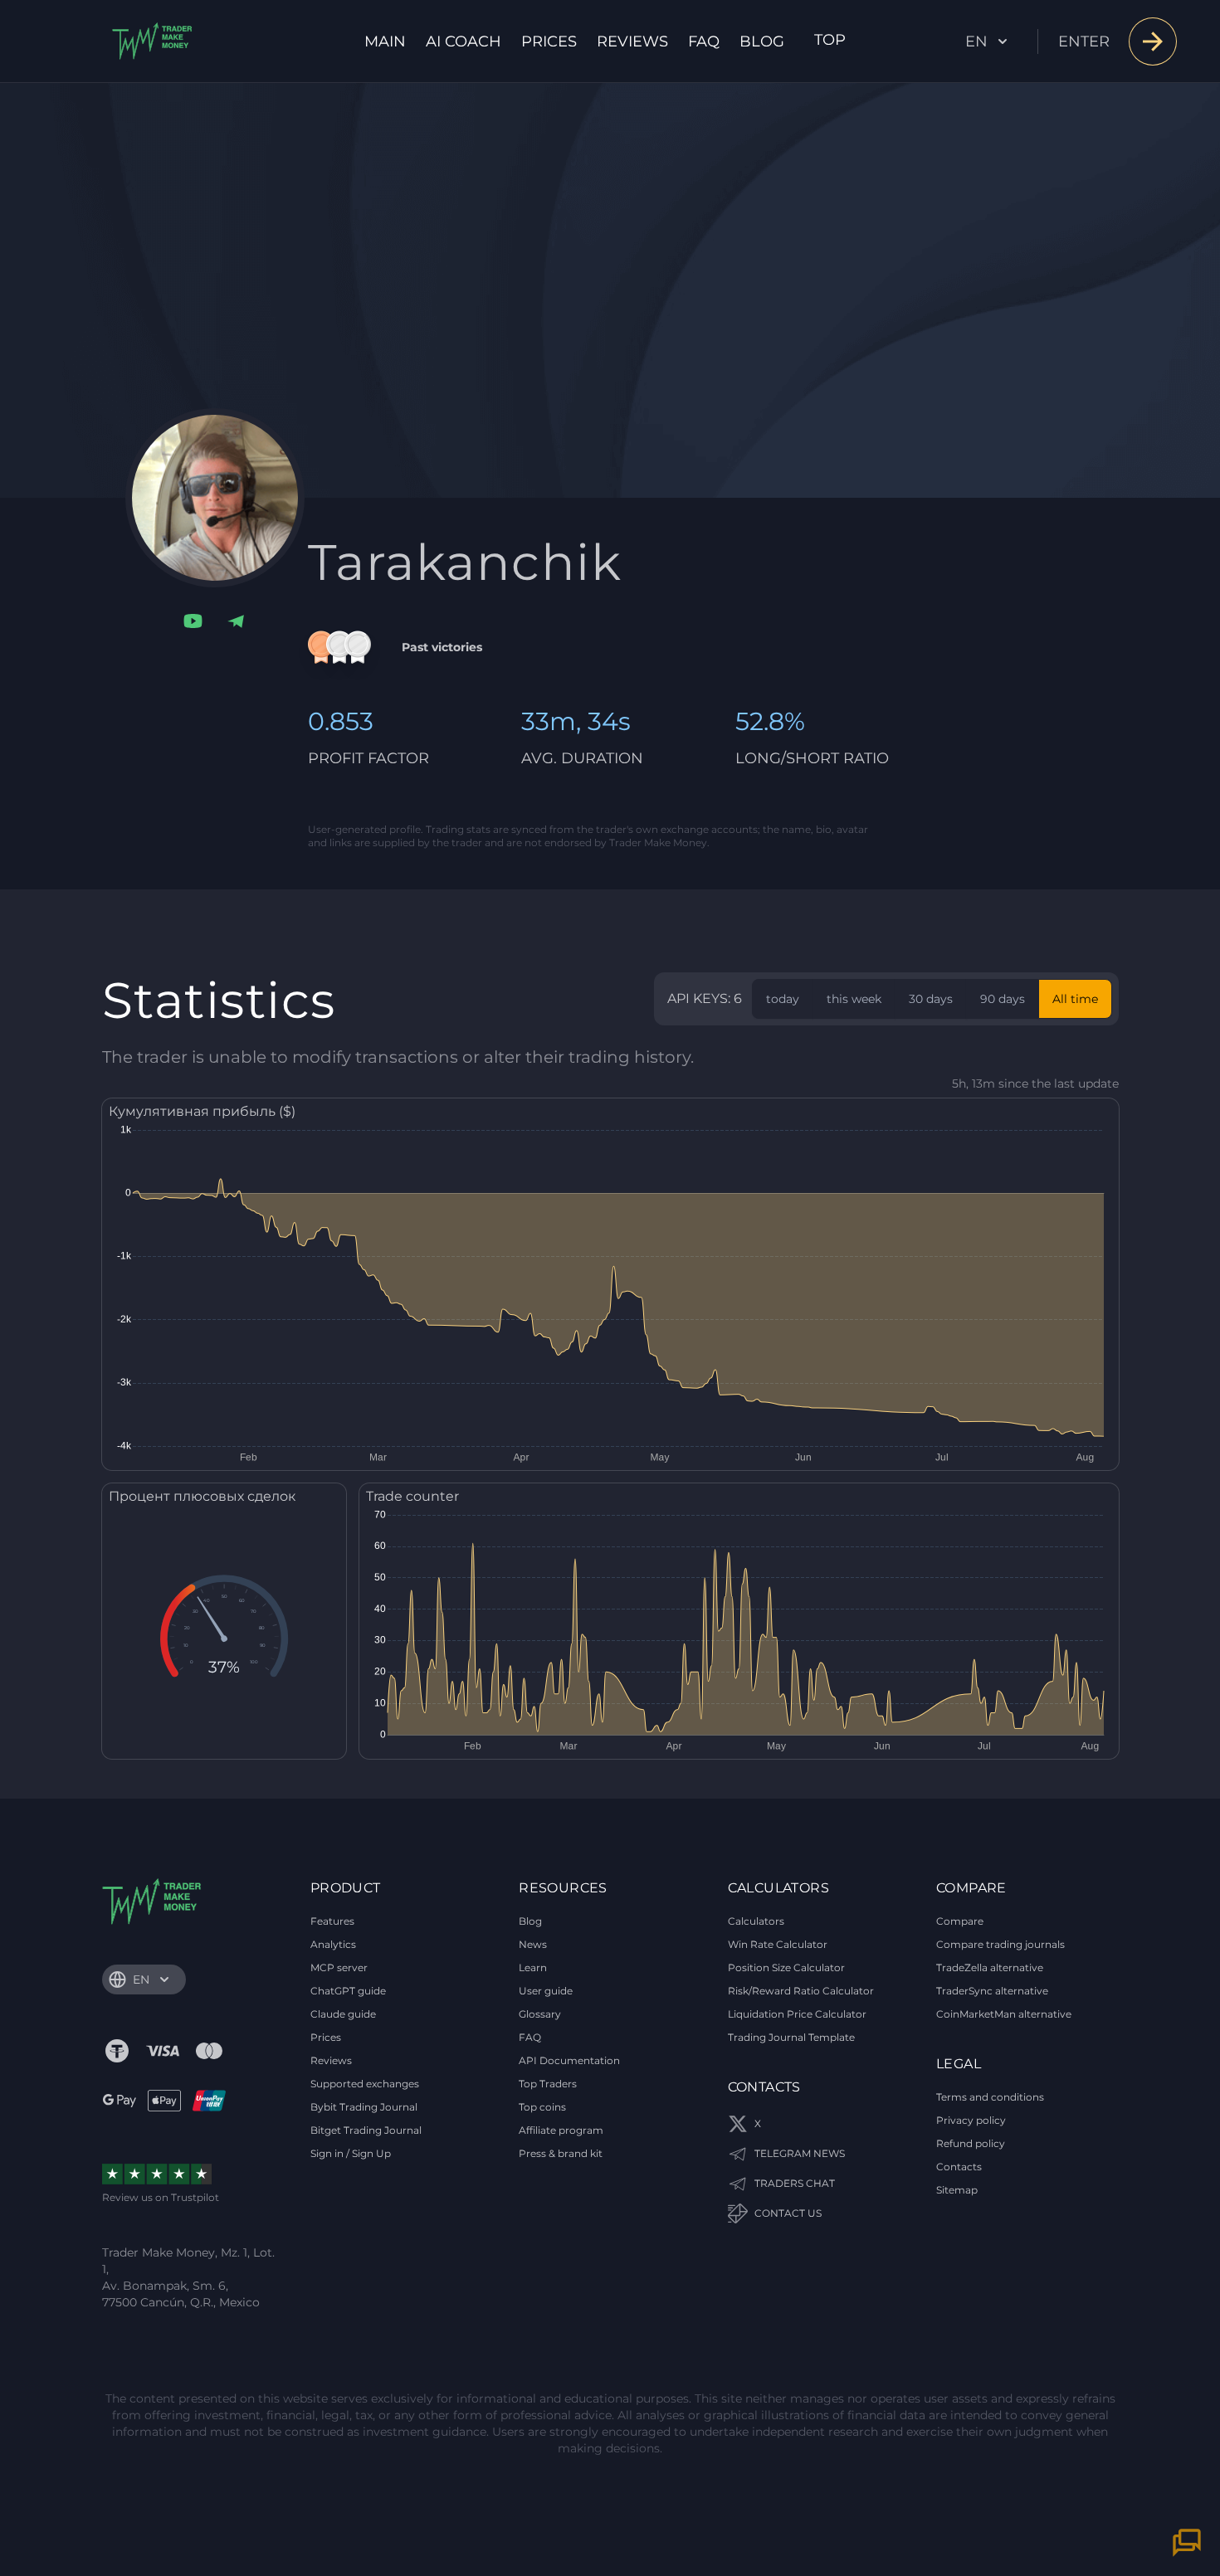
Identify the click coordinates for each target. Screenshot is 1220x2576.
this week (854, 999)
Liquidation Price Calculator (797, 2014)
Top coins (542, 2107)
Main (385, 41)
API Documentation (569, 2060)
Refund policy (971, 2143)
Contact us (788, 2213)
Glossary (540, 2014)
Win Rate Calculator (778, 1944)
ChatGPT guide (348, 1991)
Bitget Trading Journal (366, 2130)
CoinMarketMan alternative (1004, 2014)
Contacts (959, 2167)
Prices (549, 41)
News (533, 1944)
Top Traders (548, 2084)
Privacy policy (971, 2120)
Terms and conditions (990, 2097)
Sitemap (957, 2190)
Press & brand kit (561, 2153)
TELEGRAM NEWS (800, 2153)
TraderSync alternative (992, 1991)
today (783, 999)
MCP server (339, 1967)
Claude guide (343, 2014)
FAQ (704, 41)
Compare (960, 1921)
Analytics (333, 1944)
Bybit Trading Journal (364, 2107)
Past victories (442, 647)
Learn (533, 1967)
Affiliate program (561, 2130)
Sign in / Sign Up (351, 2153)
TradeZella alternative (990, 1967)
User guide (546, 1991)
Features (332, 1921)
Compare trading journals (1000, 1944)
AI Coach (464, 41)
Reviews (632, 41)
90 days (1003, 999)
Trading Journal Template (791, 2037)
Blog (762, 41)
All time (1075, 999)
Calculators (756, 1921)
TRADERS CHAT (795, 2183)
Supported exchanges (365, 2084)
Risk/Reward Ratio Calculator (801, 1991)
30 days (931, 999)
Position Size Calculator (786, 1967)
